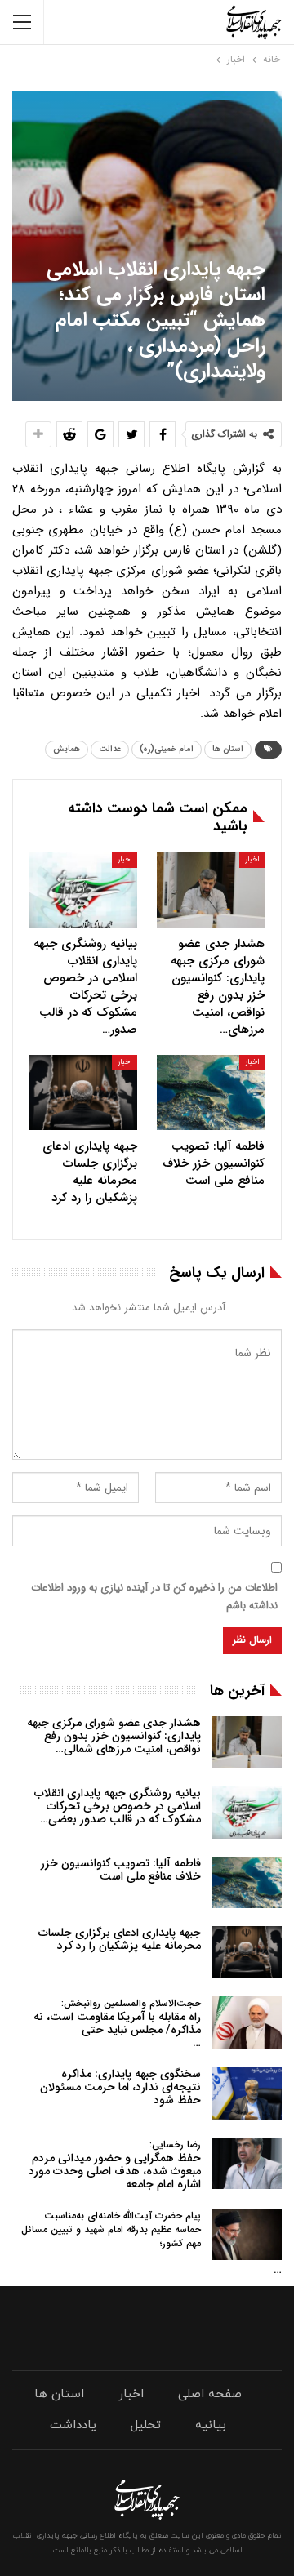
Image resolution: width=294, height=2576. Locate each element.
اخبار (252, 860)
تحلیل (146, 2425)
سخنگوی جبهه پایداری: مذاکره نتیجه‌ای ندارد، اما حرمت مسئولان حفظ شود (120, 2087)
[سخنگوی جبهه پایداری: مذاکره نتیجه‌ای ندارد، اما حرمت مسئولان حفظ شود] (247, 2093)
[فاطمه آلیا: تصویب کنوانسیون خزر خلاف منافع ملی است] (211, 1092)
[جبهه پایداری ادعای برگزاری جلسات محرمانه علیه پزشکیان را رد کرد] (83, 1092)
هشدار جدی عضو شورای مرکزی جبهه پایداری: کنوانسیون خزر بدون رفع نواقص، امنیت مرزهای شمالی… (114, 1736)
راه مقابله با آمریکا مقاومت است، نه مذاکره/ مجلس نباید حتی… (117, 2024)
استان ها (228, 749)
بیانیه (211, 2425)
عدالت (110, 749)
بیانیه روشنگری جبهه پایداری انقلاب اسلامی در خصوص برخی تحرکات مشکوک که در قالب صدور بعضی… (118, 1806)
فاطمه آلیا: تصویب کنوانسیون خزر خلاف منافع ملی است (121, 1870)
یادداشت (73, 2425)
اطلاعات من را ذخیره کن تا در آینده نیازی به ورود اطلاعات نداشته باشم (154, 1597)
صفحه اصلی (210, 2394)
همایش (67, 749)
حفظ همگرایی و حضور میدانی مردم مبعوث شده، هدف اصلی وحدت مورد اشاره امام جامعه (115, 2165)
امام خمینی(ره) (167, 749)
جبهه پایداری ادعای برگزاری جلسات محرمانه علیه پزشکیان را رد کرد (120, 1939)
